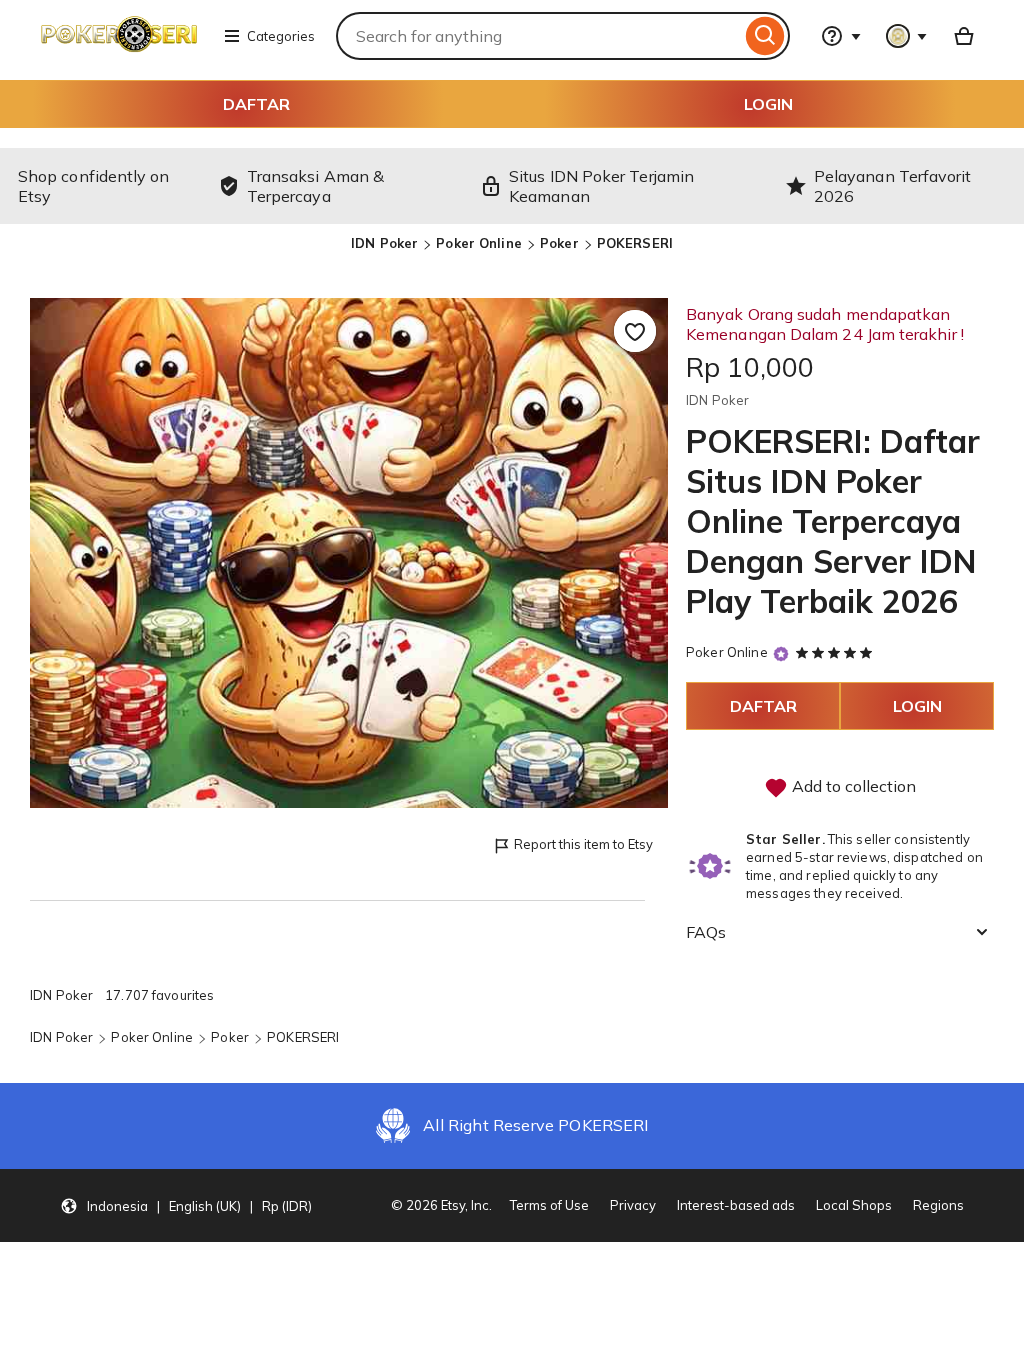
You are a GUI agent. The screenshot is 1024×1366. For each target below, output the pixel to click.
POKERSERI (635, 243)
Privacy (633, 1205)
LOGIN (768, 104)
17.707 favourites (159, 995)
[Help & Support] (841, 36)
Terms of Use (549, 1205)
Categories (281, 36)
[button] (186, 1206)
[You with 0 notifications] (907, 36)
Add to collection (852, 786)
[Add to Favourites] (635, 331)
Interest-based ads (736, 1205)
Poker (559, 243)
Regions (938, 1205)
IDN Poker (384, 243)
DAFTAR (256, 104)
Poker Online (479, 243)
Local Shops (854, 1205)
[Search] (765, 36)
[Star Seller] (781, 653)
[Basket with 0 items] (964, 36)
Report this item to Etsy (583, 844)
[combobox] (538, 36)
